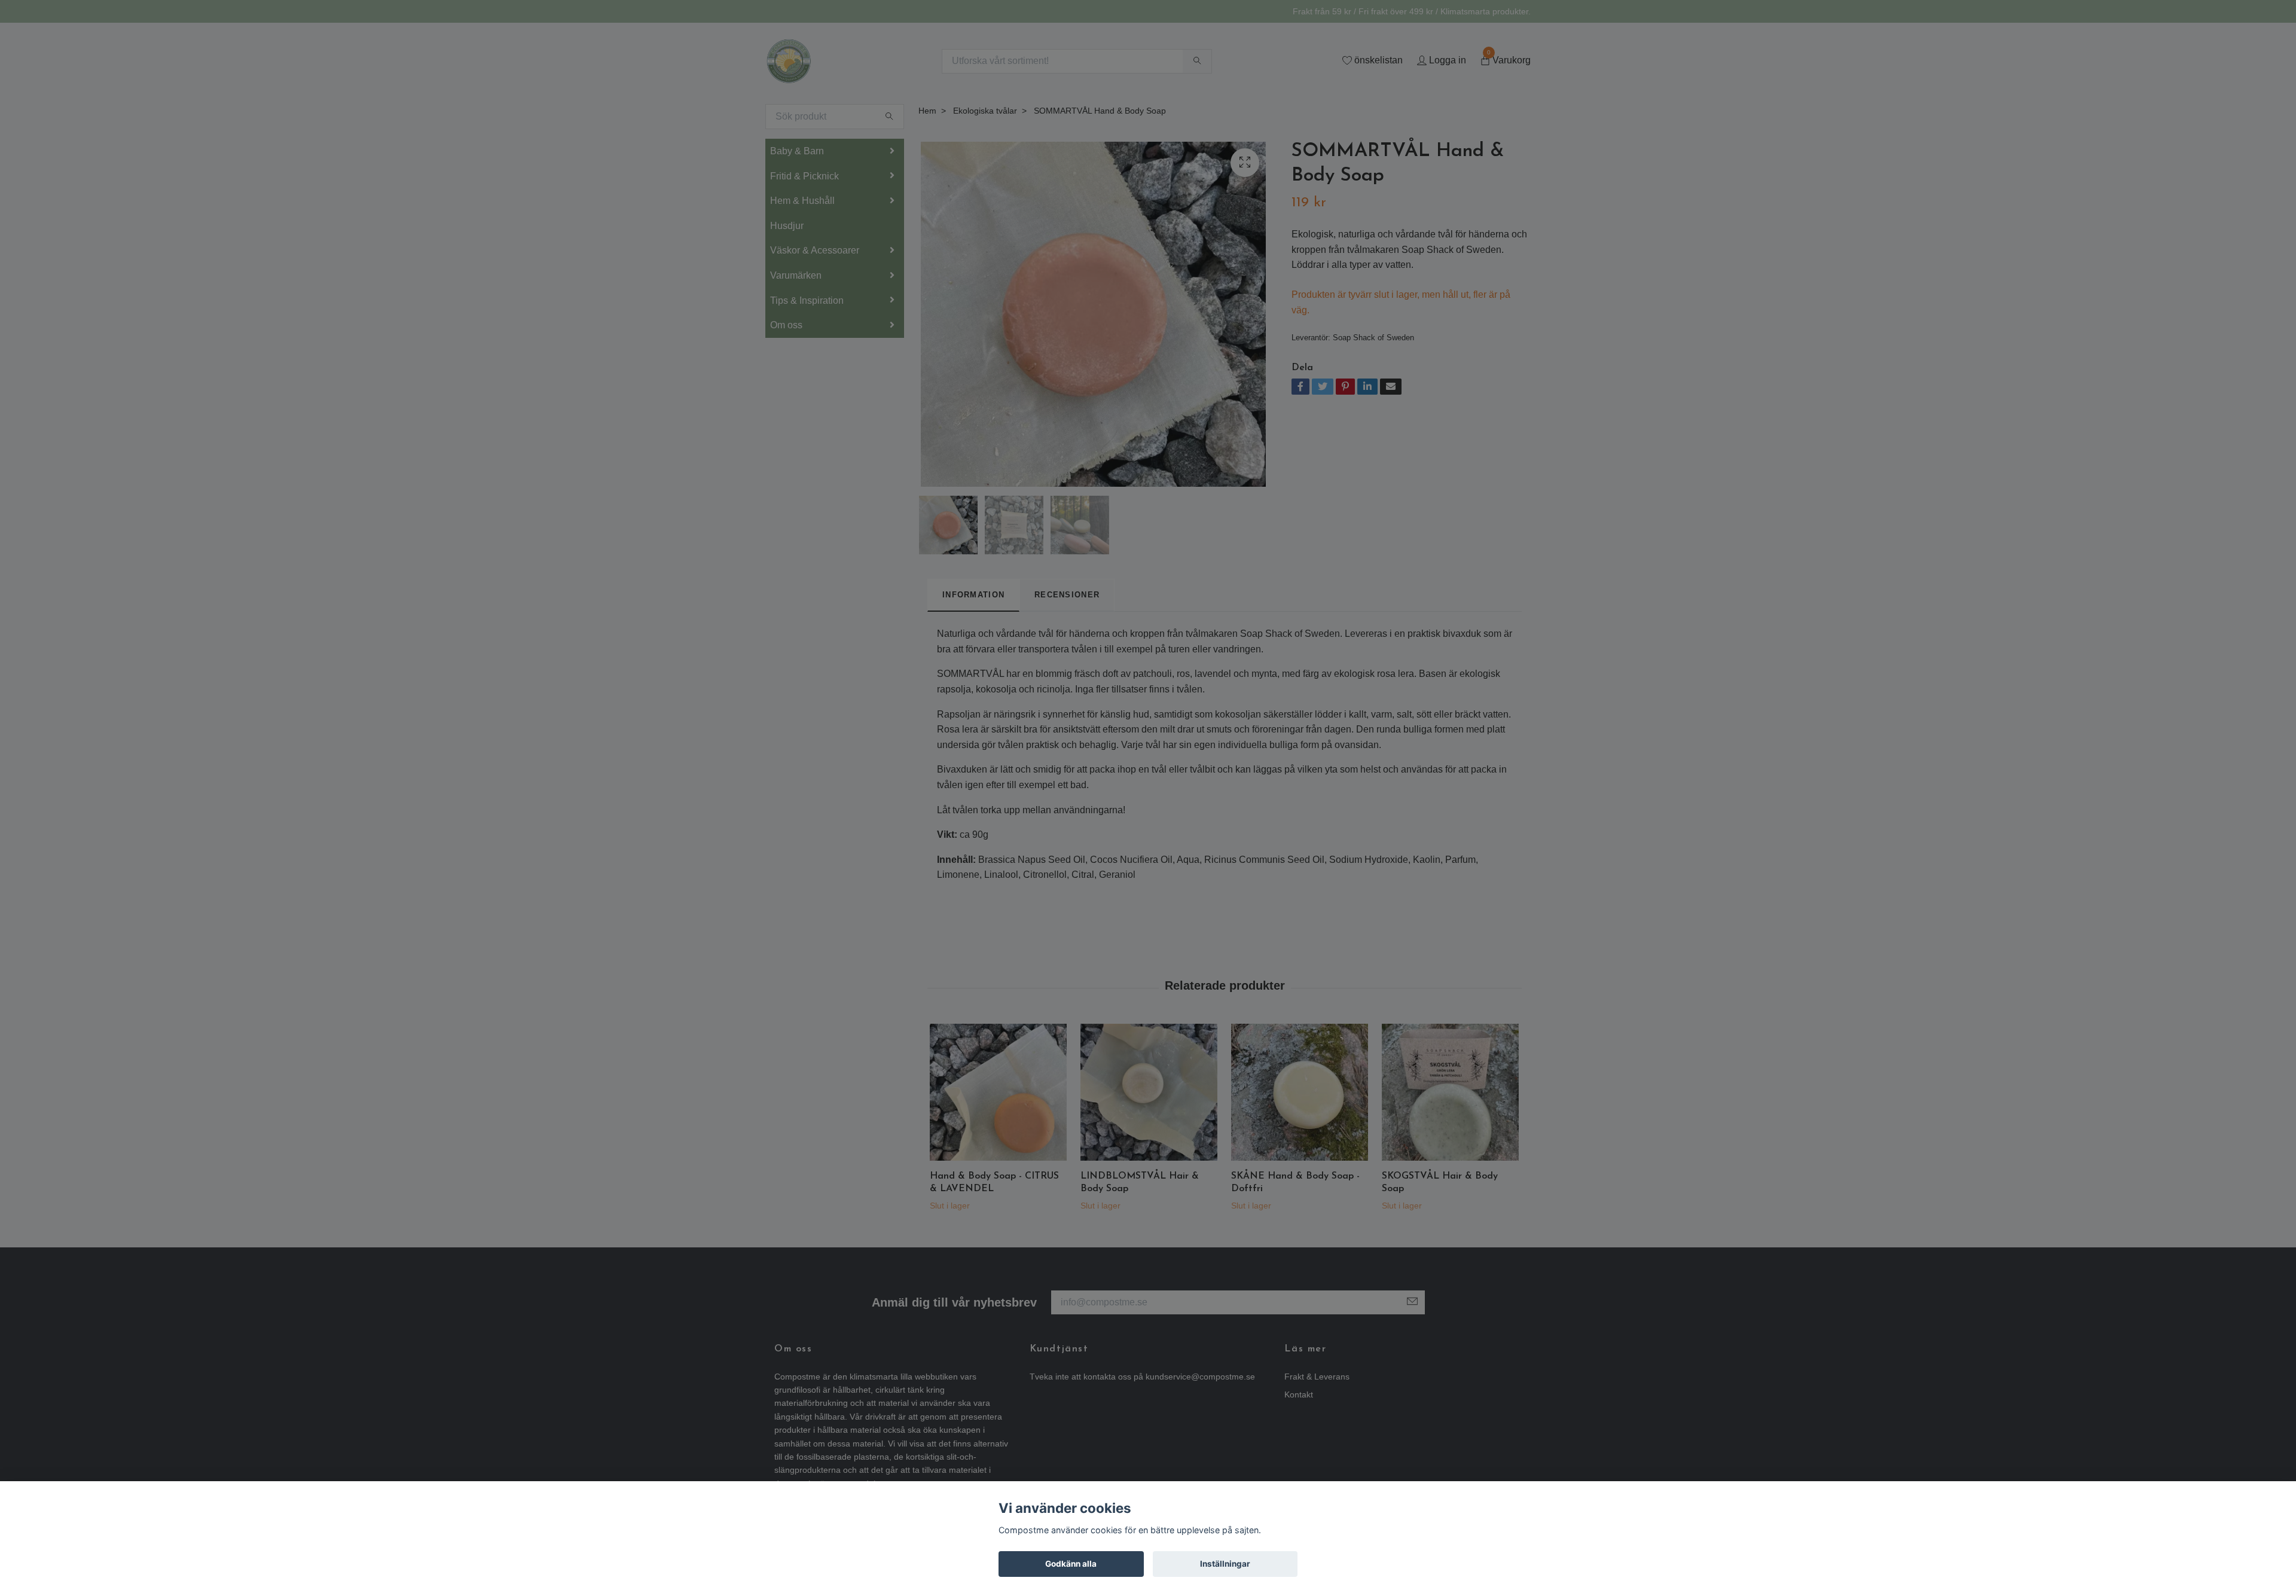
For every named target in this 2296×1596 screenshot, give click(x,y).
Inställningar (1225, 1564)
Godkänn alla (1071, 1564)
